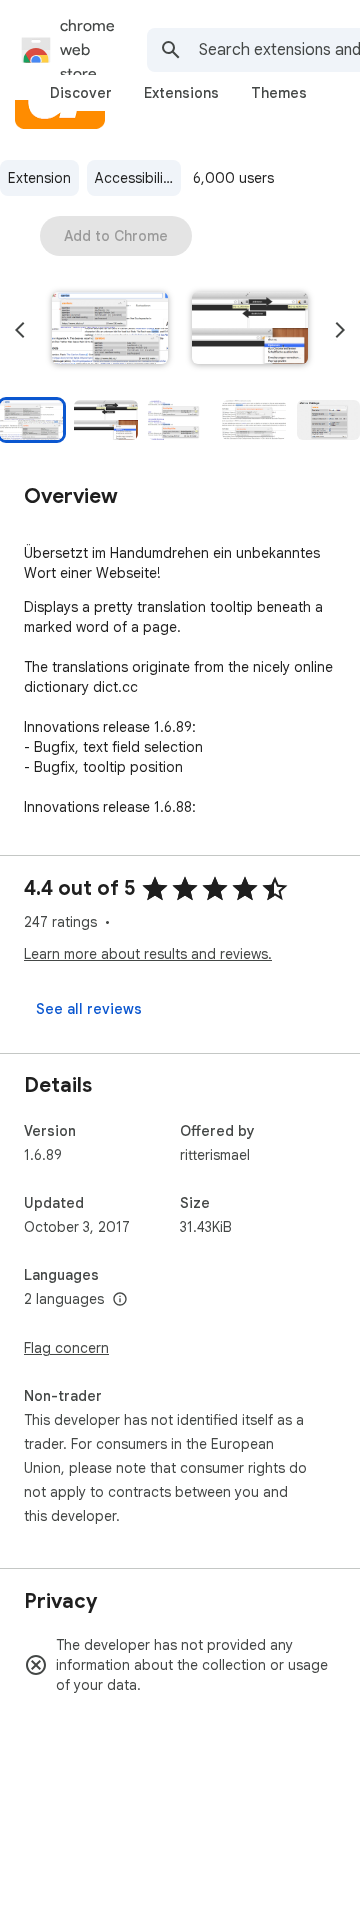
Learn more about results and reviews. (148, 954)
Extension (39, 178)
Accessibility (135, 178)
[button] (110, 330)
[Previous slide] (20, 330)
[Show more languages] (120, 1300)
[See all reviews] (89, 1009)
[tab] (81, 93)
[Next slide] (340, 330)
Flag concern (66, 1348)
